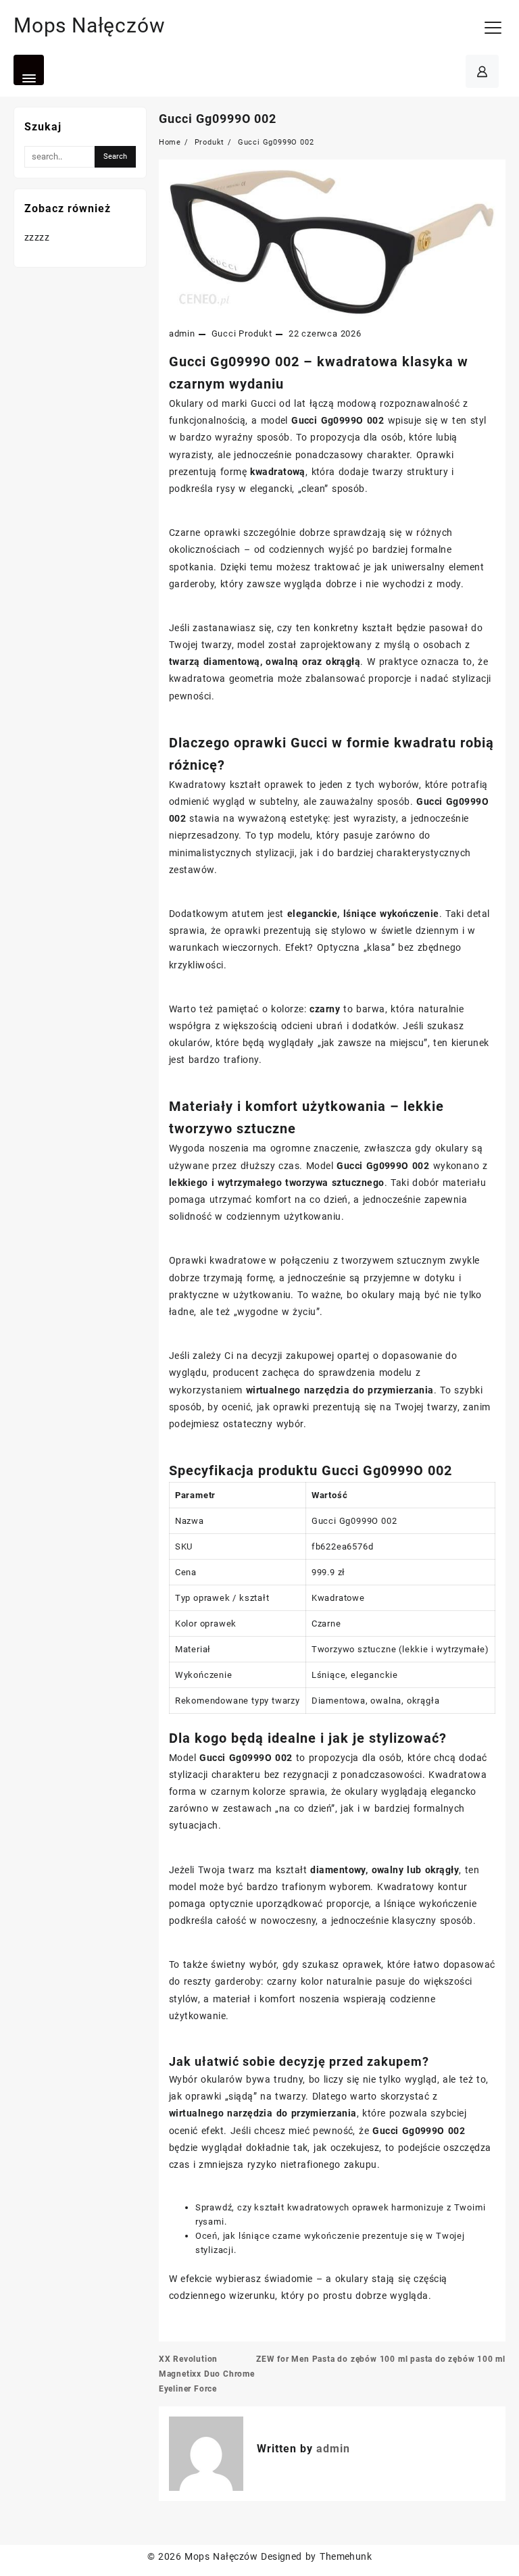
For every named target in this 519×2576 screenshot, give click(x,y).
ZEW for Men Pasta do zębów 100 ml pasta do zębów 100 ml (381, 2359)
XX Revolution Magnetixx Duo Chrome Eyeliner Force (207, 2374)
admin (182, 333)
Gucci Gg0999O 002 (218, 119)
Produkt (255, 333)
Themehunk (346, 2556)
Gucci (224, 333)
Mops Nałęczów (89, 25)
